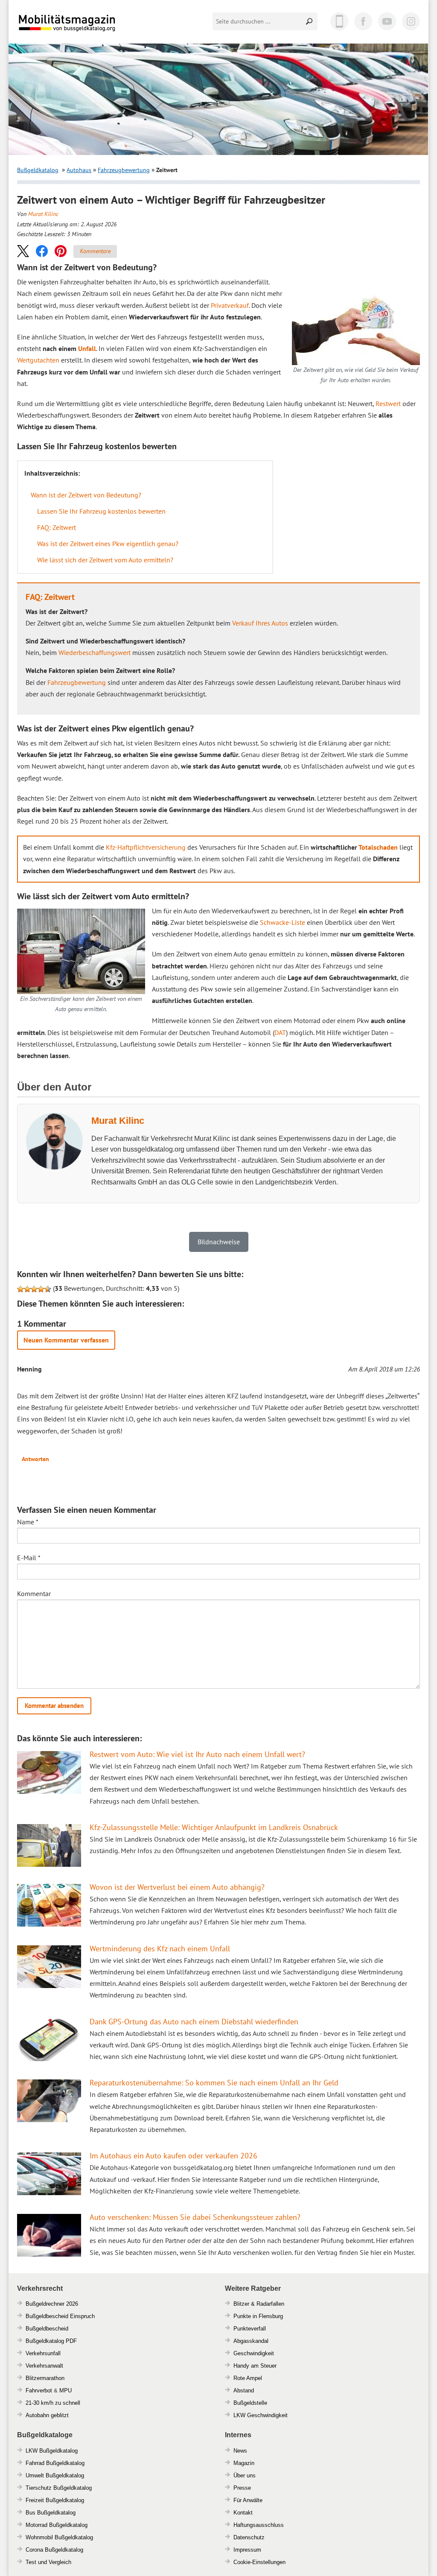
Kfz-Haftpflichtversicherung (146, 847)
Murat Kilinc (43, 214)
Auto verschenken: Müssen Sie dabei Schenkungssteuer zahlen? (195, 2217)
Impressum (247, 2550)
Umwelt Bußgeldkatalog (55, 2475)
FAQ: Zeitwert (57, 527)
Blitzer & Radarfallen (259, 2304)
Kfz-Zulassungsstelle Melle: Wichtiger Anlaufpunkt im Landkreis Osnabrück (214, 1827)
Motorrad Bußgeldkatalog (57, 2525)
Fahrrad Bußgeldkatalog (55, 2463)
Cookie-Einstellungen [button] (259, 2562)
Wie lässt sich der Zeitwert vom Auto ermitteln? (105, 560)
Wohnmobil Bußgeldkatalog (59, 2537)
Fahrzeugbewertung (124, 170)
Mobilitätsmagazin (73, 22)
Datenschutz (249, 2537)
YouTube (387, 21)
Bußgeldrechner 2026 (52, 2304)
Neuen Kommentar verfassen (66, 1340)
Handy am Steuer (255, 2366)
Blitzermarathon (45, 2378)
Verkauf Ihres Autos (260, 623)
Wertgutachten (38, 360)
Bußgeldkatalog (38, 170)
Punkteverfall (250, 2329)
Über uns (245, 2475)
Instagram (411, 21)
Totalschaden (378, 847)
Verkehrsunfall (43, 2353)
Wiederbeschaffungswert (95, 652)
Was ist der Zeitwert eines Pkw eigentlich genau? (108, 544)
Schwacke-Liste (283, 922)
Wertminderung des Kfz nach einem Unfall (160, 1949)
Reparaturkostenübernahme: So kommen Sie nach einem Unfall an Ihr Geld (214, 2083)
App (339, 21)
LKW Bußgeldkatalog (52, 2451)
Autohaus (79, 170)
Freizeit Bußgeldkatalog (55, 2500)
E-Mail (29, 1558)
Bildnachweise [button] (219, 1242)
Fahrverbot (39, 2390)
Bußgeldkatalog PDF (51, 2341)
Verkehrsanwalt (44, 2366)
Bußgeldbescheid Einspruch (60, 2316)
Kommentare (95, 251)
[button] (23, 251)
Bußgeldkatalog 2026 (93, 29)
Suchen (310, 21)
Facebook (363, 21)
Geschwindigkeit (254, 2353)
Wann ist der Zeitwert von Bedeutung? (86, 495)
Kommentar (34, 1594)
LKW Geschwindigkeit (261, 2415)
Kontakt (243, 2513)
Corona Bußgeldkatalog (54, 2550)
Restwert (388, 404)
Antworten (35, 1459)
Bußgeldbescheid (47, 2329)
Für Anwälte (248, 2500)
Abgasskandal (251, 2341)
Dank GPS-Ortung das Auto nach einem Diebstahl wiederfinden (194, 2022)
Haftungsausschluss (259, 2525)
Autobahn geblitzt (47, 2415)
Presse (242, 2488)
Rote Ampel (248, 2378)
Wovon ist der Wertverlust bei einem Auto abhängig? (177, 1887)
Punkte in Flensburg (258, 2316)
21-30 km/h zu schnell (53, 2403)
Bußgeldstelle (250, 2403)
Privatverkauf (230, 305)
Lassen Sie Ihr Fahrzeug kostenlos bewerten (101, 511)
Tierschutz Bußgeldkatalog (59, 2488)
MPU (66, 2390)
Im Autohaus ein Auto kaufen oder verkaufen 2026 (173, 2156)
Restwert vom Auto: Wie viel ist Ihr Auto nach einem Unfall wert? (197, 1754)
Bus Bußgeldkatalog (51, 2513)
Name (28, 1522)
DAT (280, 1032)
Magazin (244, 2463)
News (240, 2451)
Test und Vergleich (48, 2562)
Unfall (87, 348)
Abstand (244, 2390)
